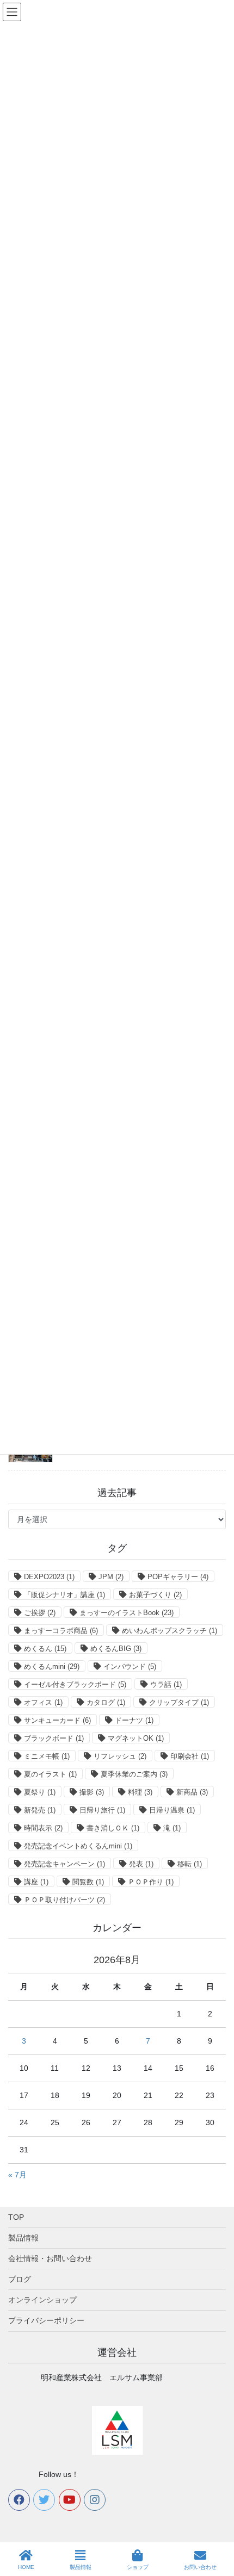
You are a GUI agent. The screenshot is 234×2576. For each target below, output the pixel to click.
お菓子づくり (155, 1595)
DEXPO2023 (49, 1577)
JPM (111, 1577)
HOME (26, 2567)
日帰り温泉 (172, 1810)
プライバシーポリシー (46, 2320)
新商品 (192, 1792)
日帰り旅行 (102, 1810)
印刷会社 (190, 1756)
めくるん (45, 1649)
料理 (140, 1792)
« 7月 (17, 2175)
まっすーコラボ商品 (61, 1631)
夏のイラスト (50, 1774)
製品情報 (23, 2238)
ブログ (20, 2279)
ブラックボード (54, 1738)
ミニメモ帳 (47, 1756)
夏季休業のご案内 (134, 1774)
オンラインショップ (42, 2300)
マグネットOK (136, 1738)
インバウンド (130, 1666)
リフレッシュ (120, 1756)
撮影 (92, 1792)
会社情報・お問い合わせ (50, 2258)
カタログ (106, 1702)
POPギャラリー (178, 1577)
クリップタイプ (179, 1702)
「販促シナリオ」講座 (64, 1595)
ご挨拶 (40, 1613)
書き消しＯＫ (113, 1828)
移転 (190, 1864)
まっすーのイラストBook (127, 1613)
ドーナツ (134, 1720)
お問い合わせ (200, 2567)
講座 (36, 1882)
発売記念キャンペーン (64, 1864)
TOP (16, 2217)
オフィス (43, 1702)
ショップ (138, 2567)
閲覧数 (88, 1882)
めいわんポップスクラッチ (170, 1631)
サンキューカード (57, 1720)
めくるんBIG (116, 1649)
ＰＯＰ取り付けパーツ (64, 1900)
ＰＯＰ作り (151, 1882)
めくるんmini (52, 1666)
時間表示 (43, 1828)
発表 (141, 1864)
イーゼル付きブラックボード (75, 1684)
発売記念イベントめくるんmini (78, 1846)
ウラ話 (166, 1684)
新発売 (40, 1810)
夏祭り (40, 1792)
